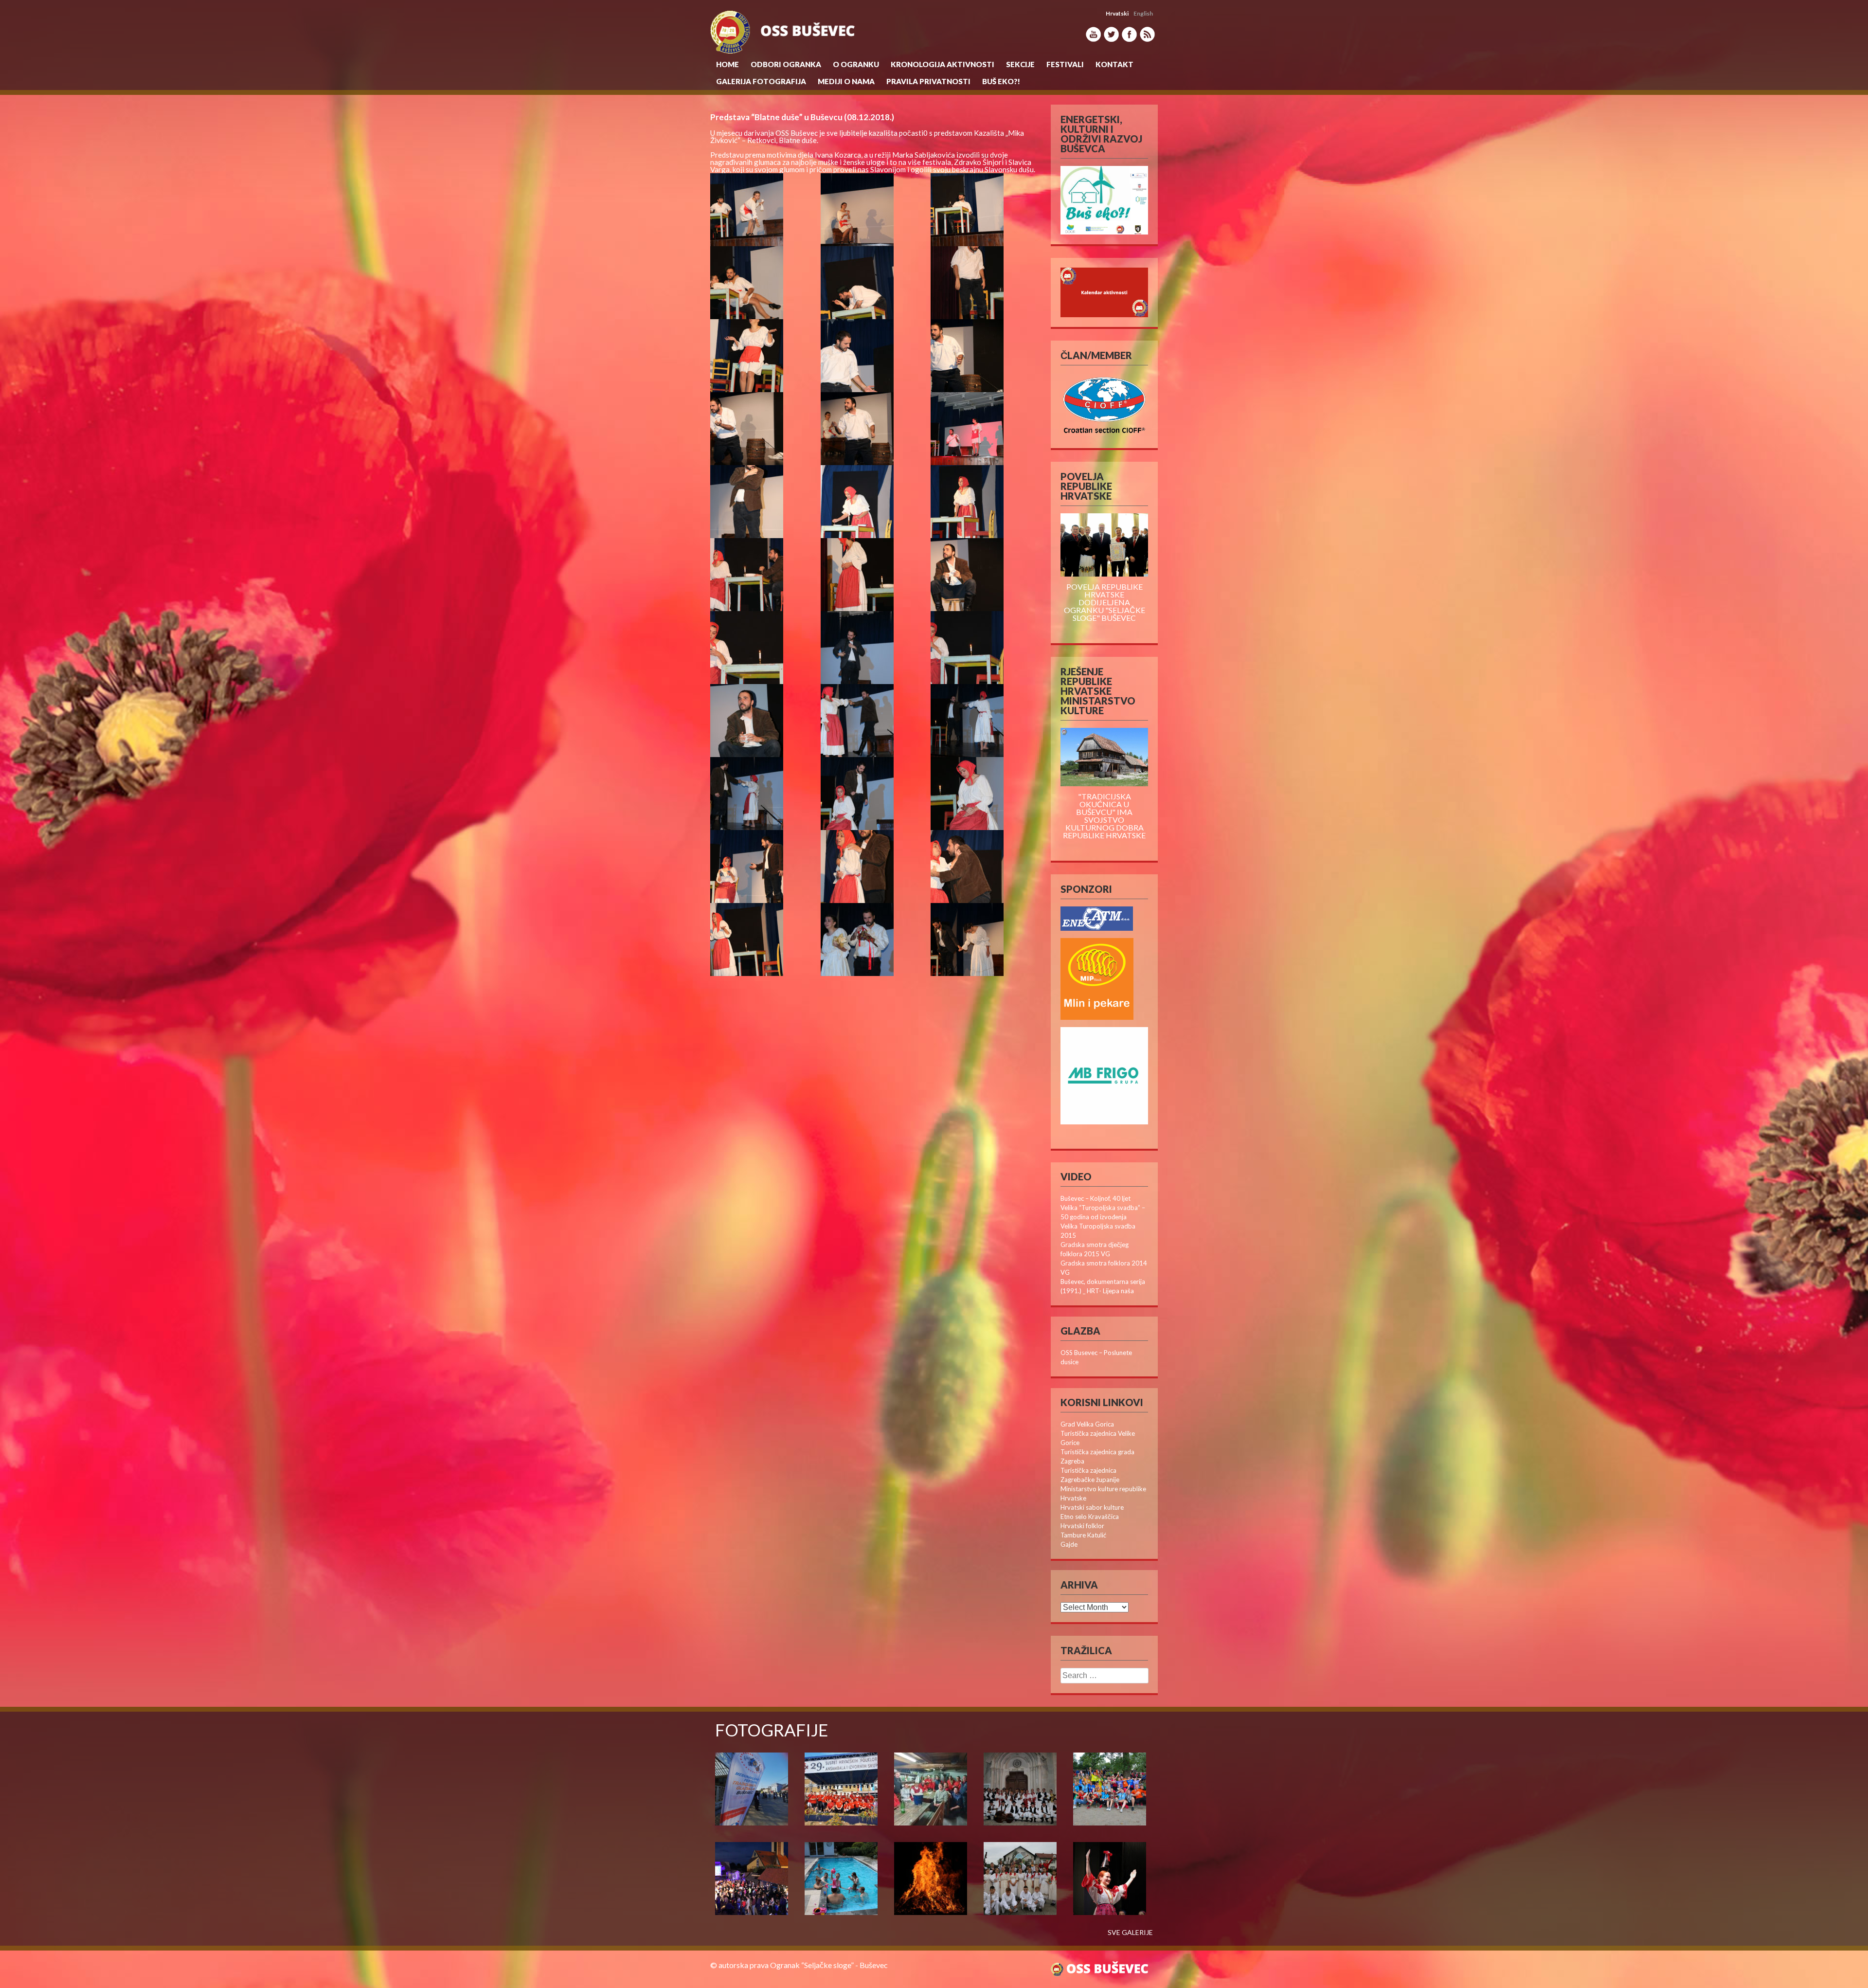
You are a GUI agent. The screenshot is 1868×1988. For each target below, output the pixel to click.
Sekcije (1020, 64)
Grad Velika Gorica (1087, 1424)
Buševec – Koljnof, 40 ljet (1096, 1198)
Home (727, 64)
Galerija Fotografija (761, 81)
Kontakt (1114, 64)
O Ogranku (856, 64)
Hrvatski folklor (1082, 1526)
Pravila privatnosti (928, 81)
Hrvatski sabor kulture (1092, 1507)
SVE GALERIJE (1130, 1933)
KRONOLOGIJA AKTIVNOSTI (943, 64)
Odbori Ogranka (786, 64)
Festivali (1065, 64)
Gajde (1069, 1544)
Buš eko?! (1001, 81)
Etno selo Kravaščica (1090, 1517)
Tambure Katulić (1083, 1535)
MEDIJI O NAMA (846, 81)
